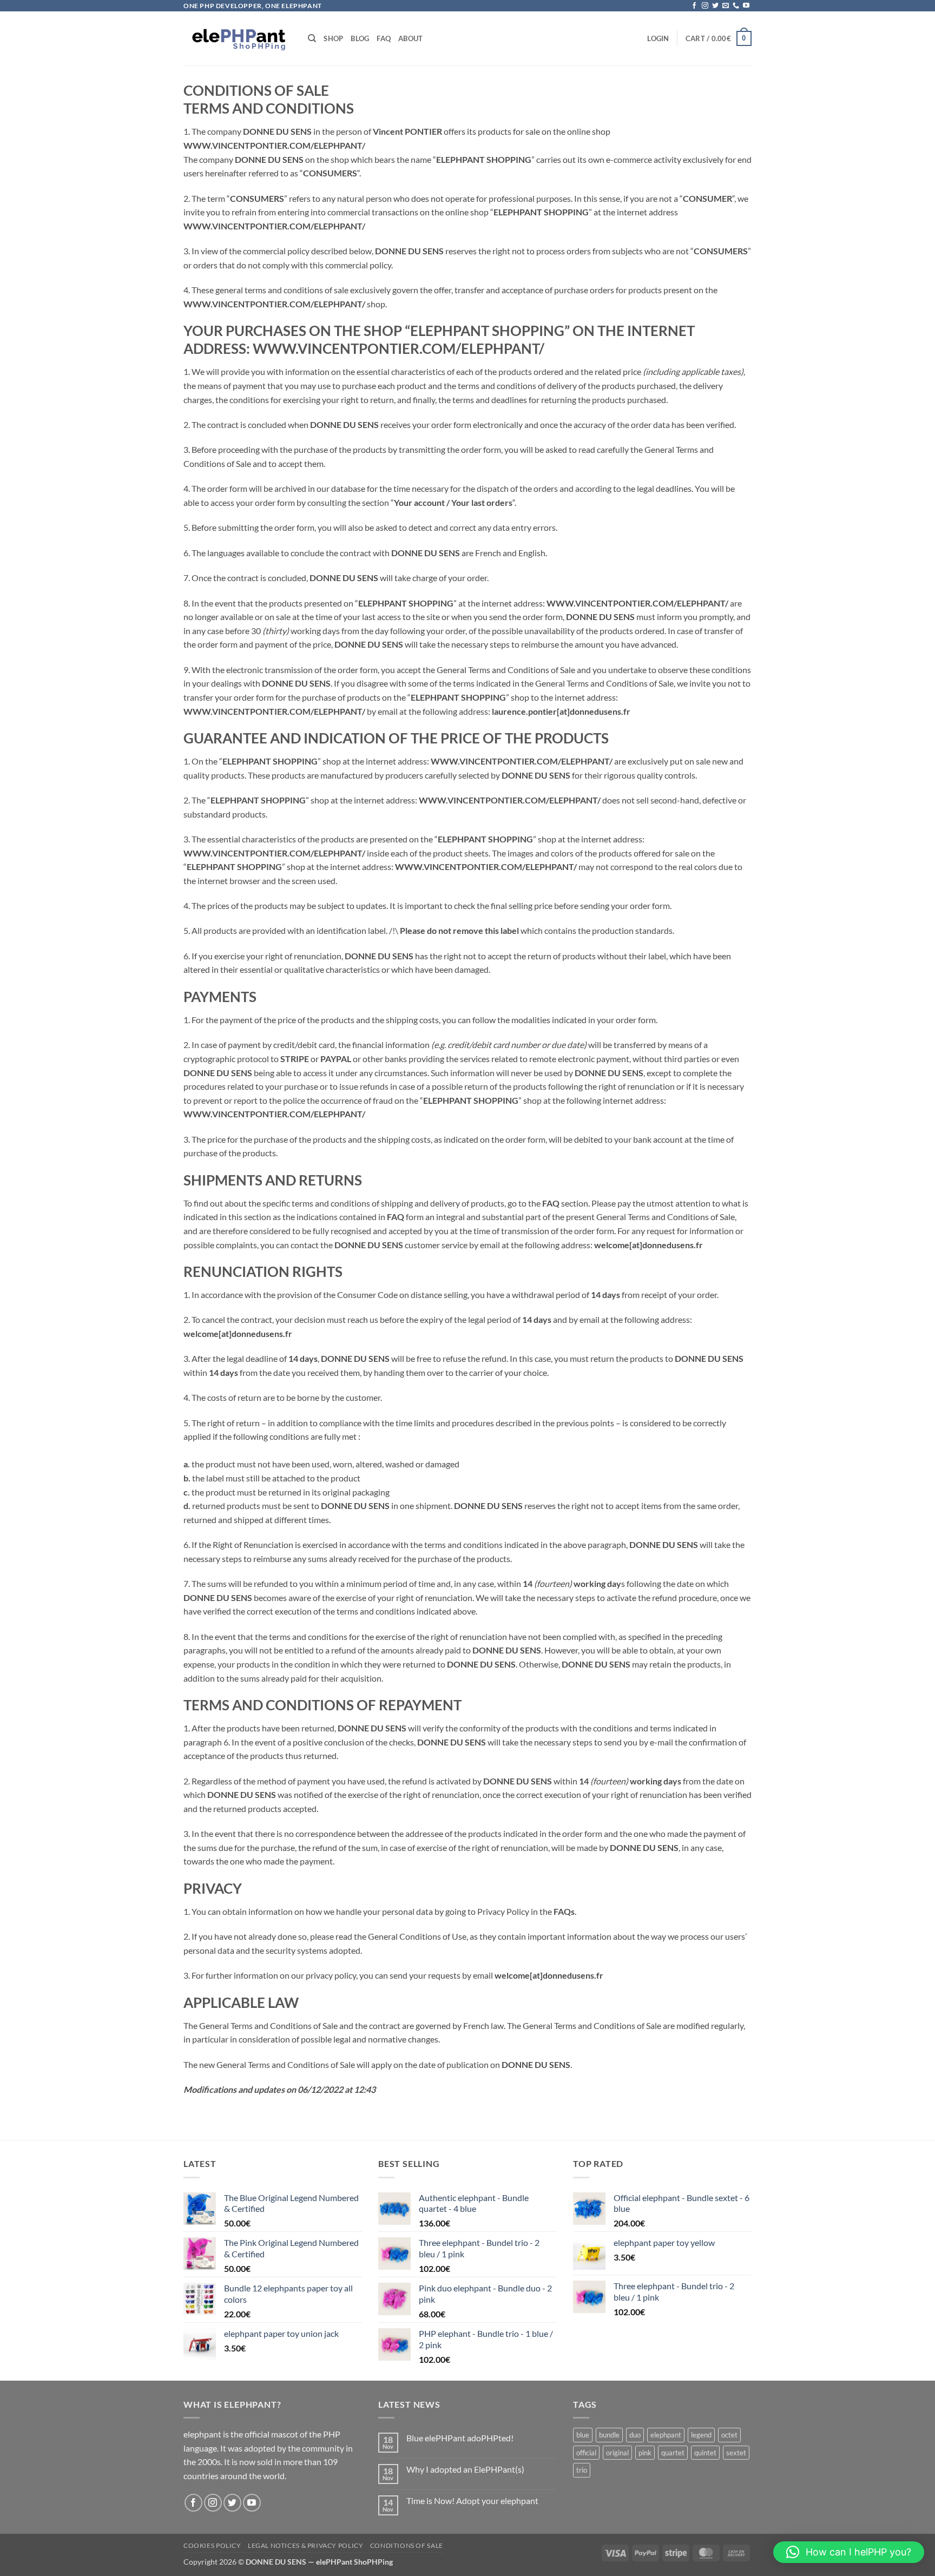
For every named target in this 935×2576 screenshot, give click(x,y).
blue (583, 2435)
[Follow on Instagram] (705, 6)
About (410, 38)
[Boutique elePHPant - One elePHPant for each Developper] (238, 39)
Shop (333, 38)
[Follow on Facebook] (694, 6)
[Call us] (736, 6)
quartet (673, 2453)
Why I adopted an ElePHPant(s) (465, 2469)
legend (701, 2435)
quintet (705, 2453)
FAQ (384, 38)
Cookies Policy (212, 2545)
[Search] (312, 38)
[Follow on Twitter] (715, 6)
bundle (609, 2435)
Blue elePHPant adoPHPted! (460, 2438)
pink (645, 2453)
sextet (736, 2453)
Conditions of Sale (407, 2545)
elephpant (666, 2435)
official (586, 2453)
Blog (360, 38)
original (617, 2453)
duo (635, 2435)
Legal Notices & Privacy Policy (305, 2545)
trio (582, 2470)
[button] (658, 38)
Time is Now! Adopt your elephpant (472, 2501)
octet (729, 2435)
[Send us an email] (726, 6)
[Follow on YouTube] (746, 6)
